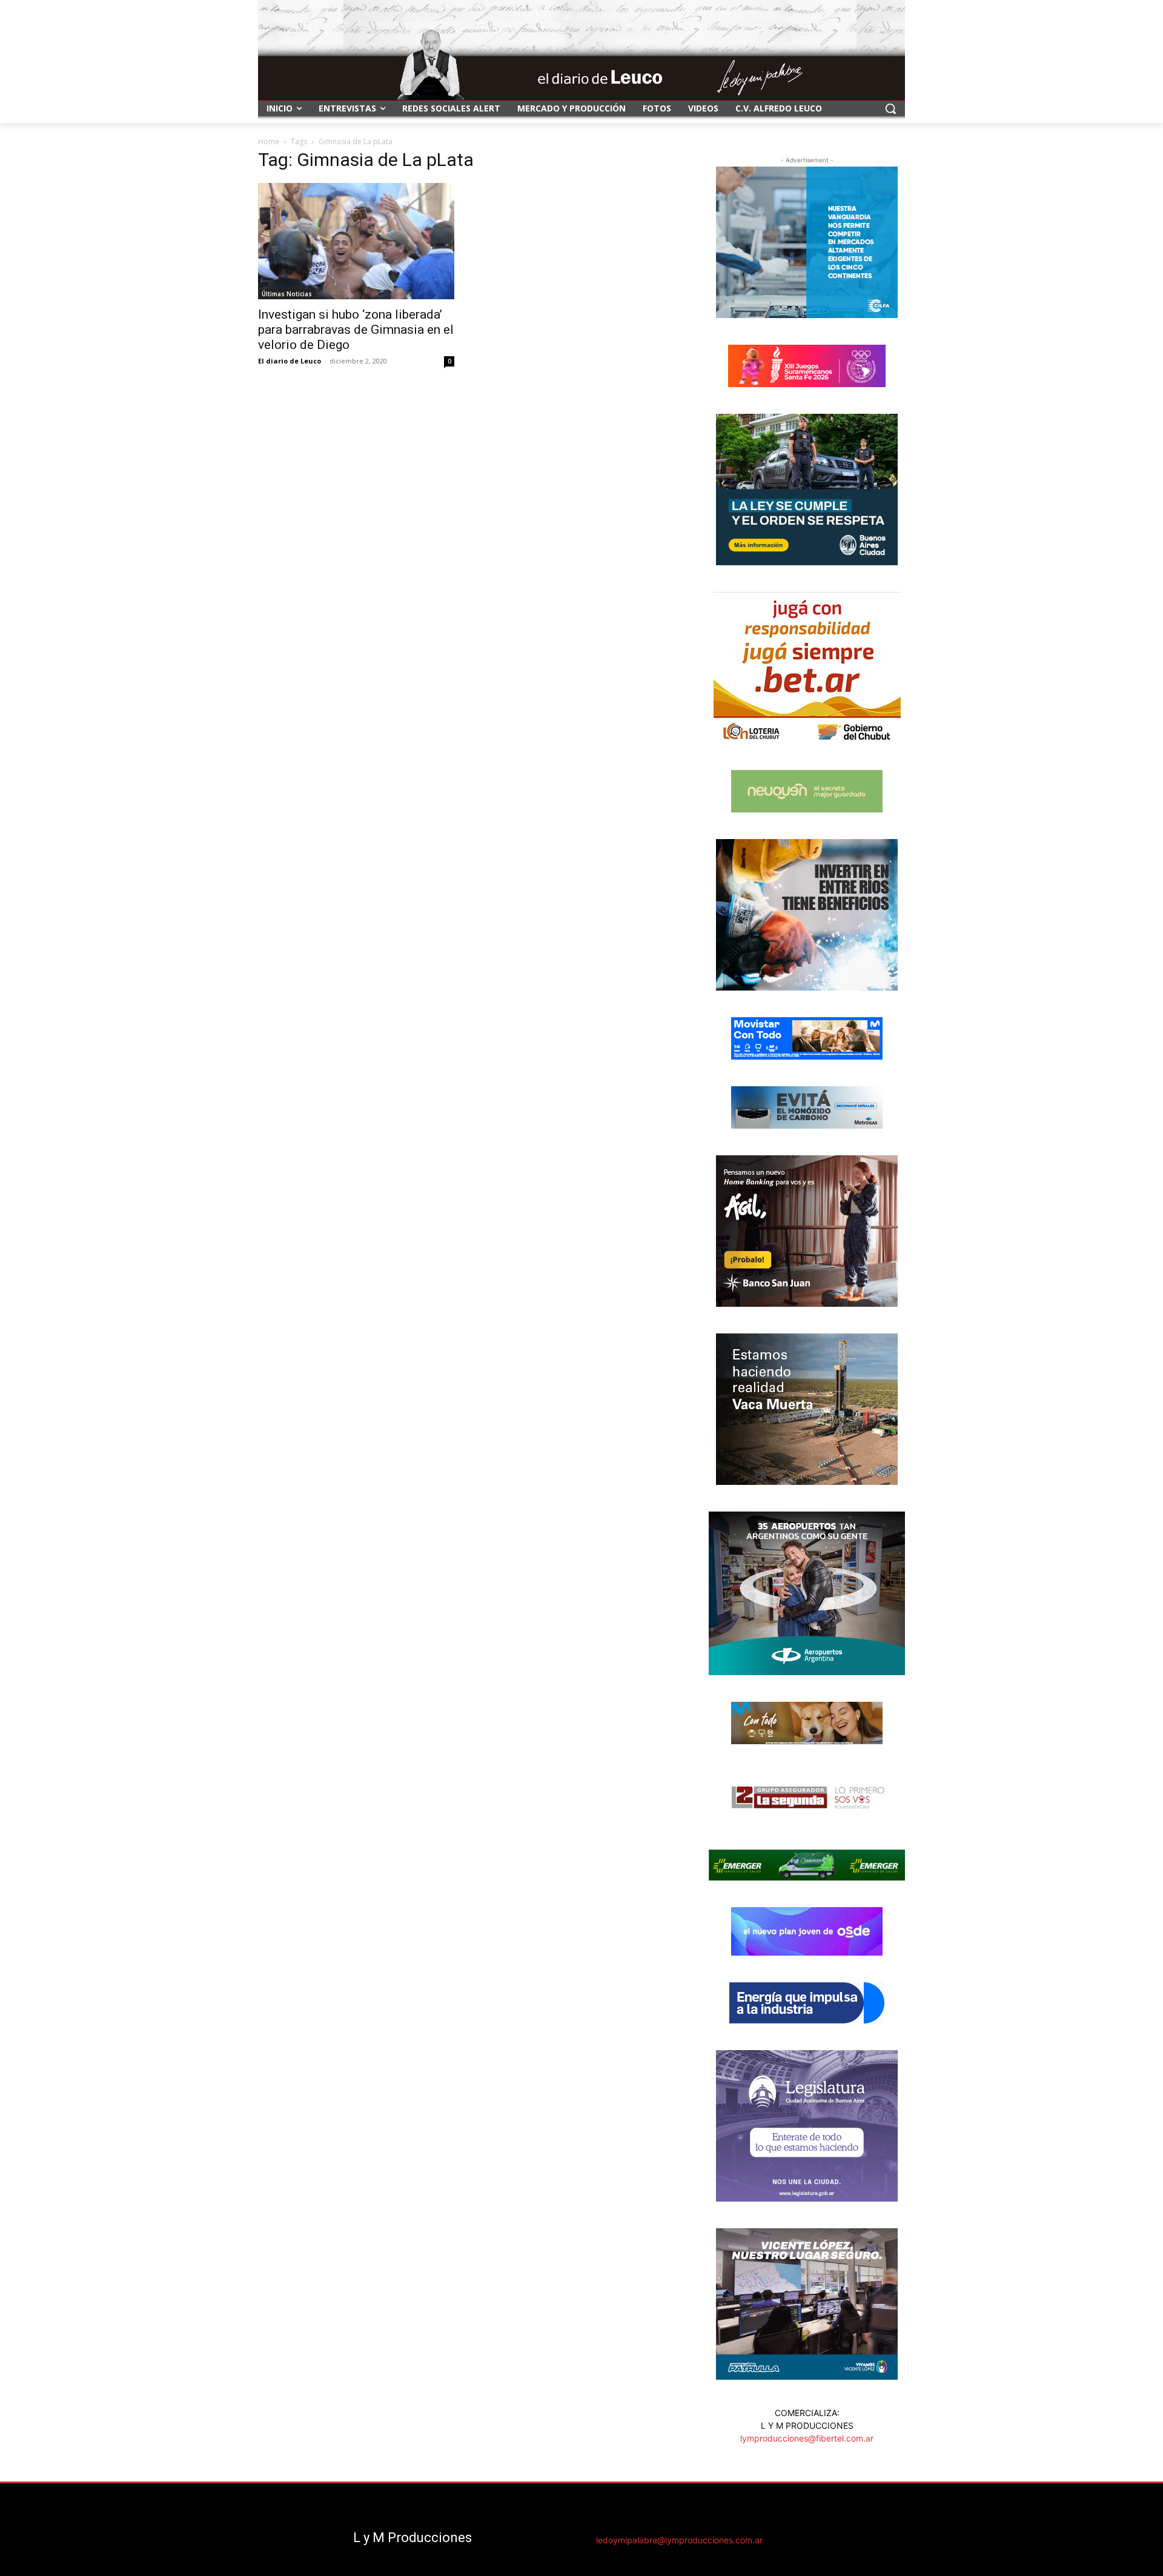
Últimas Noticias (287, 294)
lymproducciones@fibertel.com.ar (807, 2438)
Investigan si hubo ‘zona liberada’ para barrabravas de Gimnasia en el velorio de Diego (356, 330)
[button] (890, 108)
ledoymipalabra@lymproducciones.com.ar (679, 2540)
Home (269, 141)
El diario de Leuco (290, 361)
